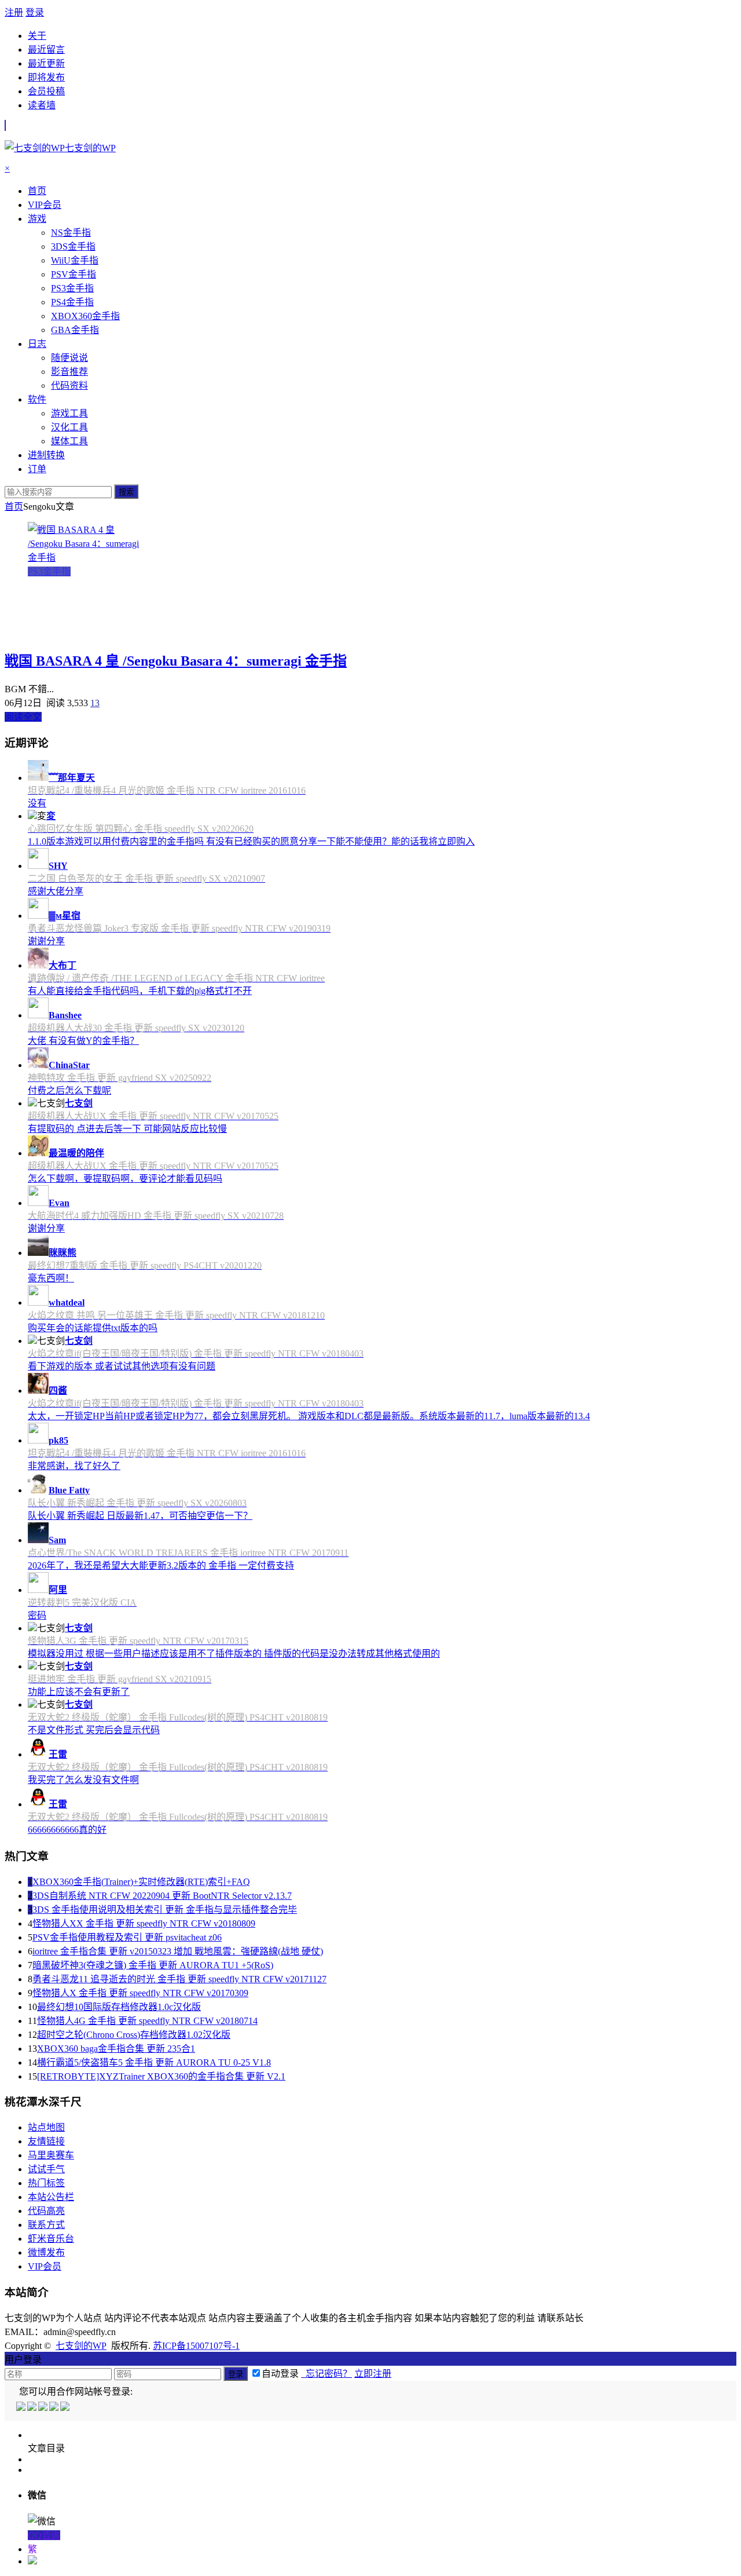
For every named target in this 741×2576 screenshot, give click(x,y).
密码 (37, 1615)
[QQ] (22, 2408)
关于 (37, 36)
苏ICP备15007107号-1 (196, 2346)
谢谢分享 (46, 941)
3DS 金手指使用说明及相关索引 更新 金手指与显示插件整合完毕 (165, 1910)
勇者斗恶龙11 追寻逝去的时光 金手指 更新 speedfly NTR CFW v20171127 (179, 1979)
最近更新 (46, 63)
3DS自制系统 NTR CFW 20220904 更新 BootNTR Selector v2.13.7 (162, 1896)
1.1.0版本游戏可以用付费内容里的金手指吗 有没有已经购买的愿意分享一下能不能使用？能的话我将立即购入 (251, 841)
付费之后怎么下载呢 (69, 1090)
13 (95, 703)
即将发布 (46, 77)
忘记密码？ (327, 2374)
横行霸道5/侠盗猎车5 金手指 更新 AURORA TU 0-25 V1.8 (154, 2062)
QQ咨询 (44, 2535)
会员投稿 (46, 91)
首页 (14, 507)
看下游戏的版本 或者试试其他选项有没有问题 (122, 1366)
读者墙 (42, 105)
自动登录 (280, 2374)
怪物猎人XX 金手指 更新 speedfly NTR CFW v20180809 (144, 1923)
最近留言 (46, 50)
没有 (37, 803)
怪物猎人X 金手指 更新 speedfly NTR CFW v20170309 (140, 1993)
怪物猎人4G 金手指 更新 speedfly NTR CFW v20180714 (147, 2021)
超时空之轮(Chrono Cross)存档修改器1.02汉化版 (134, 2035)
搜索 (126, 492)
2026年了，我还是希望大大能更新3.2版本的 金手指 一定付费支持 (161, 1565)
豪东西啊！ (51, 1278)
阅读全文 (23, 717)
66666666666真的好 (67, 1830)
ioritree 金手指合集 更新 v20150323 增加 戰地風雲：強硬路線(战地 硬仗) (178, 1951)
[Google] (55, 2408)
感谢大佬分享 (56, 891)
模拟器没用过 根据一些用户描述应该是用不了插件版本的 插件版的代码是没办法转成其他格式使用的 (234, 1654)
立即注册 (373, 2374)
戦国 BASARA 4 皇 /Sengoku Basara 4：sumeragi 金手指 (176, 661)
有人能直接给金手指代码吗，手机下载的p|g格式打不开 (140, 991)
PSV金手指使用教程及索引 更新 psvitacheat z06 (127, 1937)
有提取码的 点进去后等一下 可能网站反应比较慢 (127, 1129)
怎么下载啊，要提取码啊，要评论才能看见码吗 (125, 1179)
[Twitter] (44, 2408)
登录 (35, 12)
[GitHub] (66, 2408)
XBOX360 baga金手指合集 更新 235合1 (116, 2049)
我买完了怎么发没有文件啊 (83, 1780)
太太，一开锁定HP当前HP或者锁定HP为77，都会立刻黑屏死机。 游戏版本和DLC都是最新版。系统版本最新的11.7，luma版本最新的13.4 (309, 1416)
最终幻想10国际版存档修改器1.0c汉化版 (119, 2007)
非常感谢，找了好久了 (74, 1466)
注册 (14, 12)
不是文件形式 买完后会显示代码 (94, 1730)
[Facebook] (33, 2408)
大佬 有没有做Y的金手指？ (83, 1041)
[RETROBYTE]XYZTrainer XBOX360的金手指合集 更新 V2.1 (161, 2076)
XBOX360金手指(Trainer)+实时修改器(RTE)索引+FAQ (141, 1882)
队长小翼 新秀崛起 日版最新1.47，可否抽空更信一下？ (140, 1516)
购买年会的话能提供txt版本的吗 (93, 1328)
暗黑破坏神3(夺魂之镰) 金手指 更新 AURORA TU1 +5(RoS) (153, 1965)
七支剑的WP (81, 2346)
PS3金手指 (49, 571)
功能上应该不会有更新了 (79, 1692)
